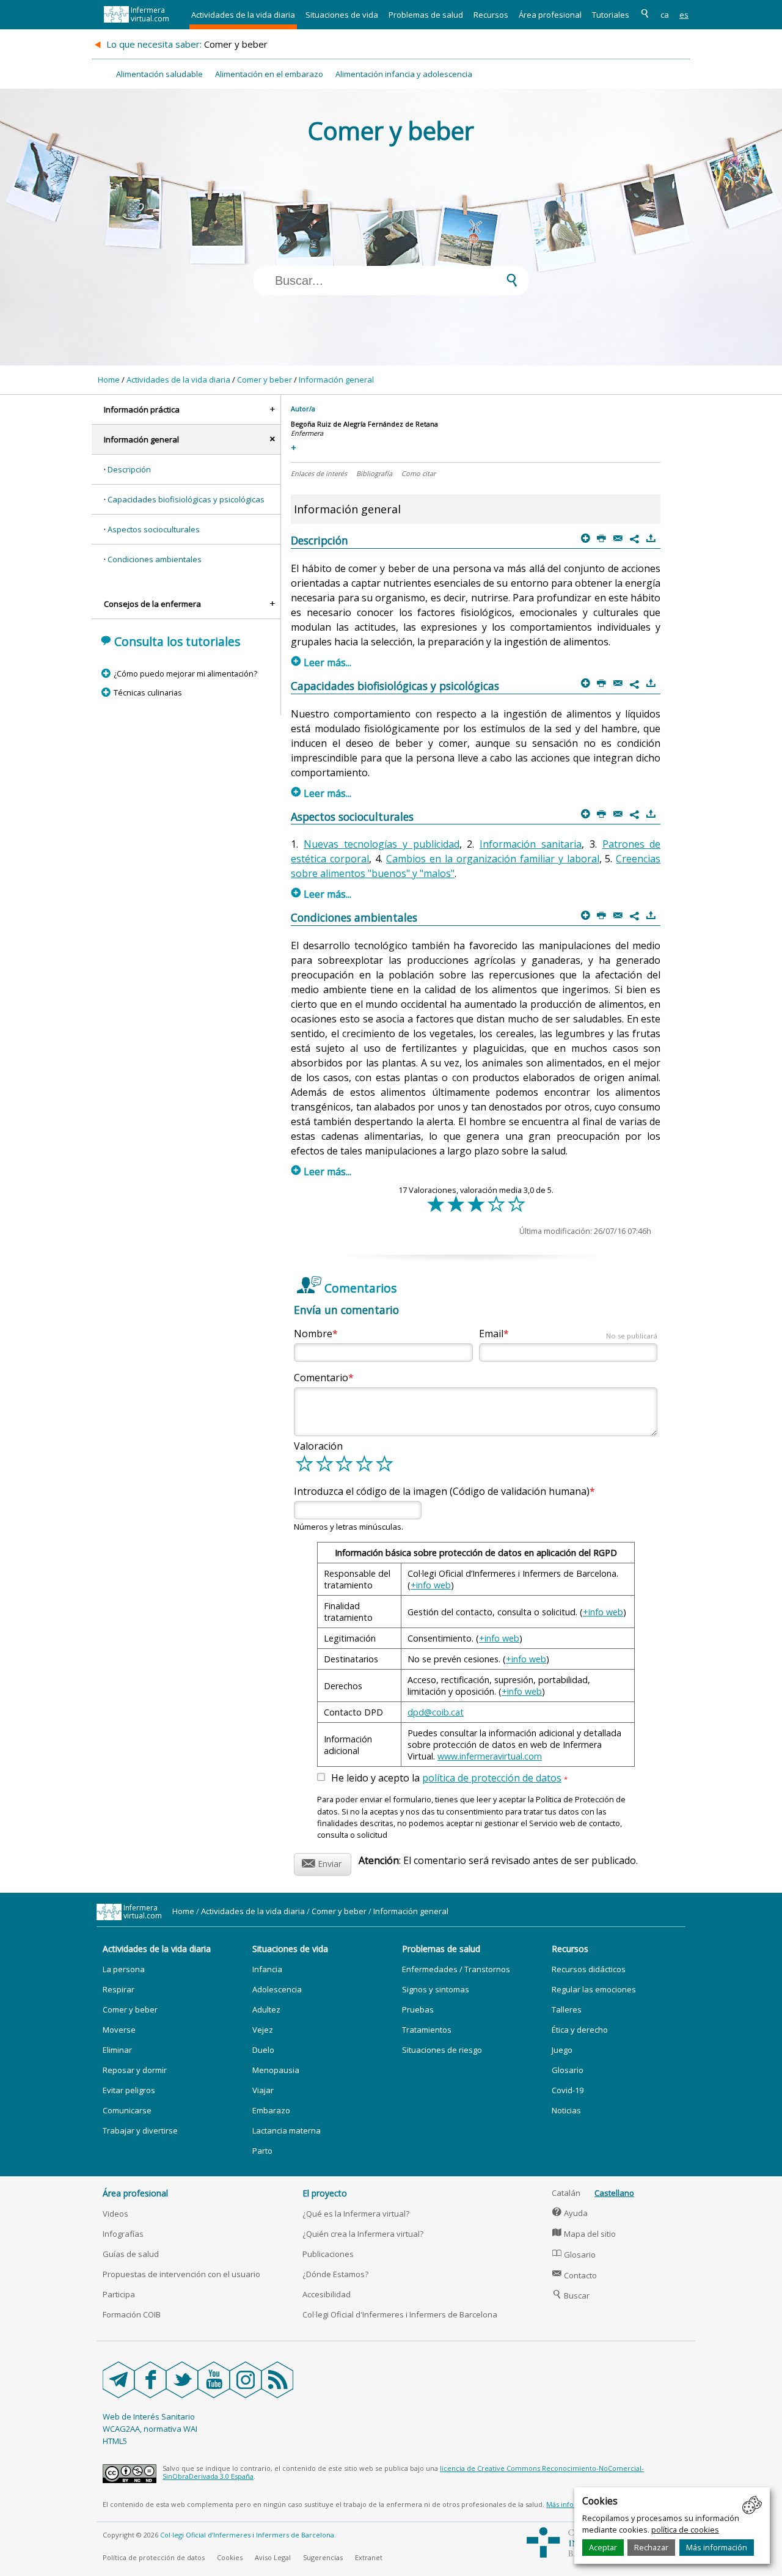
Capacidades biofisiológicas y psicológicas (186, 499)
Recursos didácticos (589, 1969)
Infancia (267, 1969)
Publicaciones (328, 2254)
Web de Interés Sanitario (149, 2416)
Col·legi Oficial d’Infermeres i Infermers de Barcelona (247, 2535)
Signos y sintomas (436, 1989)
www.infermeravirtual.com (490, 1756)
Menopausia (276, 2070)
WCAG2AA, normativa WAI (150, 2429)
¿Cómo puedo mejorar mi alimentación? (185, 673)
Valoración (318, 1446)
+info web (431, 1585)
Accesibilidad (327, 2294)
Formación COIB (132, 2314)
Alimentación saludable (159, 74)
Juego (562, 2050)
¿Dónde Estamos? (335, 2274)
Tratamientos (427, 2030)
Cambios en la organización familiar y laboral (493, 859)
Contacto (575, 2275)
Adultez (266, 2009)
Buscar (571, 2295)
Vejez (263, 2030)
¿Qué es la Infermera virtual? (356, 2214)
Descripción (129, 469)
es (684, 15)
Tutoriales (611, 15)
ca (665, 15)
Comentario (321, 1378)
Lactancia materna (287, 2130)
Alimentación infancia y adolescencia (404, 74)
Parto (262, 2151)
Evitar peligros (129, 2090)
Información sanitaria (531, 844)
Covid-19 (568, 2090)
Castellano (614, 2193)
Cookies (230, 2557)
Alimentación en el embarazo (269, 74)
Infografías (123, 2234)
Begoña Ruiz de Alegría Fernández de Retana (364, 424)
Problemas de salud (426, 15)
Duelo (263, 2050)
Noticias (566, 2110)
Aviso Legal (273, 2557)
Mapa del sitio (584, 2234)
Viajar (263, 2090)
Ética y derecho (580, 2030)
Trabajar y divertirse (140, 2130)
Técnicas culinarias (148, 692)
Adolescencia (277, 1989)
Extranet (369, 2557)
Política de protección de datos (154, 2557)
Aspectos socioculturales (154, 529)
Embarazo (271, 2110)
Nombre (313, 1334)
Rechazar (651, 2547)
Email (568, 1334)
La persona (124, 1969)
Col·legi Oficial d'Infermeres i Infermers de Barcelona (400, 2314)
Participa (119, 2294)
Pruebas (418, 2009)
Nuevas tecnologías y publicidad (381, 844)
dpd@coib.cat (436, 1712)
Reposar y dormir (135, 2070)
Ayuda (570, 2213)
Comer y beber (265, 380)
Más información (717, 2547)
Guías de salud (131, 2254)
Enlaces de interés (319, 473)
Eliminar (117, 2050)
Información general (336, 380)
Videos (115, 2214)
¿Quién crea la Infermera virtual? (363, 2234)
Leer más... (321, 662)
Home (109, 380)
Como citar (418, 473)
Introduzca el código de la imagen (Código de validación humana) (442, 1491)
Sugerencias (323, 2557)
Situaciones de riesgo (442, 2050)
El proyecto (325, 2193)
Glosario (568, 2070)
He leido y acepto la (449, 1778)
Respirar (119, 1989)
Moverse (119, 2030)
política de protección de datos (492, 1778)
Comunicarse (127, 2110)
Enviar (322, 1862)
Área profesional (550, 15)
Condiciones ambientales (155, 559)
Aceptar (603, 2547)
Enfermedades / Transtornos (456, 1969)
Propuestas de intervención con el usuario (181, 2274)
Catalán (566, 2193)
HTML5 (115, 2441)
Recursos (491, 15)
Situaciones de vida (342, 15)
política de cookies (685, 2530)
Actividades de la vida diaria (243, 15)
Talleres (567, 2009)
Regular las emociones (594, 1989)
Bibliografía (374, 473)
